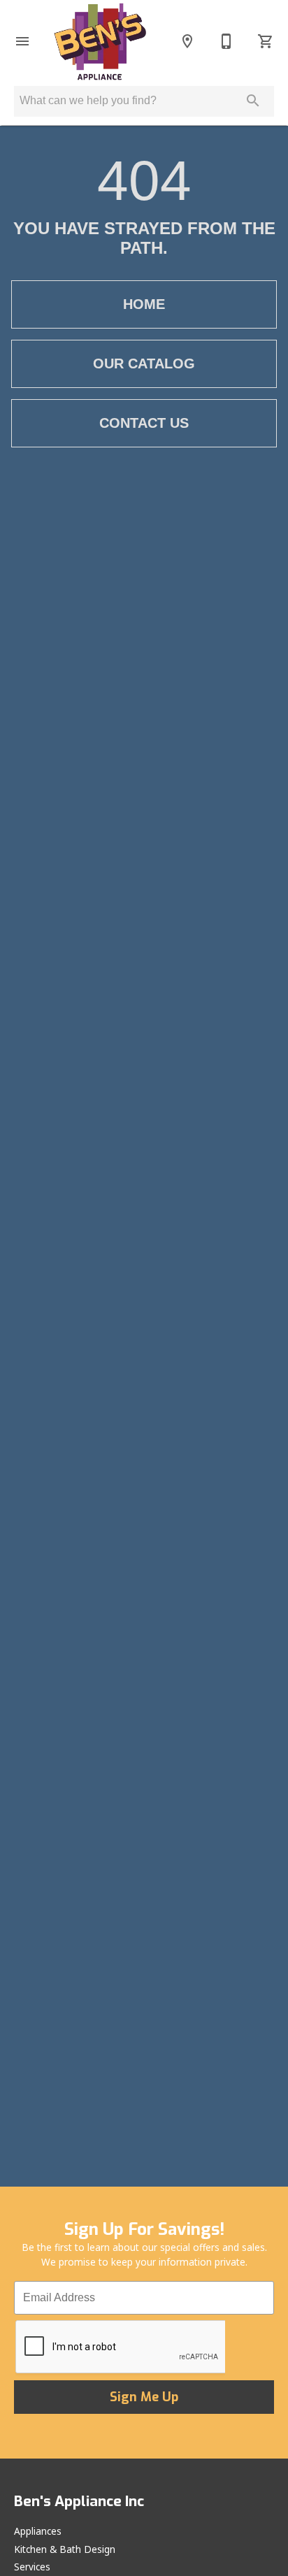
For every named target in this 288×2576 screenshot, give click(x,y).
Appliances (38, 2531)
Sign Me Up (144, 2397)
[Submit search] (253, 101)
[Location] (187, 41)
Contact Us (144, 423)
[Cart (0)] (266, 41)
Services (32, 2567)
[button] (22, 41)
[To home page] (100, 41)
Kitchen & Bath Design (65, 2549)
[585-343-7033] (226, 41)
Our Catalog (144, 364)
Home (144, 304)
